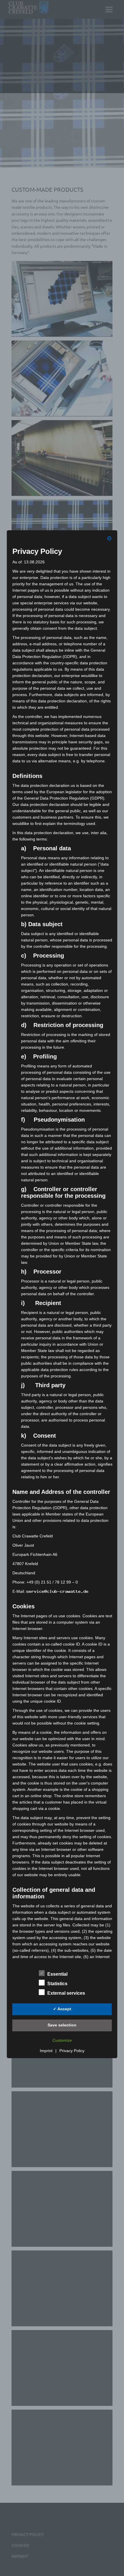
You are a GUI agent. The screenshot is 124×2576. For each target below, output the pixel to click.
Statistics (57, 1984)
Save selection (62, 2025)
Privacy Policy (72, 2051)
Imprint (46, 2051)
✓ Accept (62, 2009)
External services (66, 1993)
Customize (62, 2040)
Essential (57, 1974)
